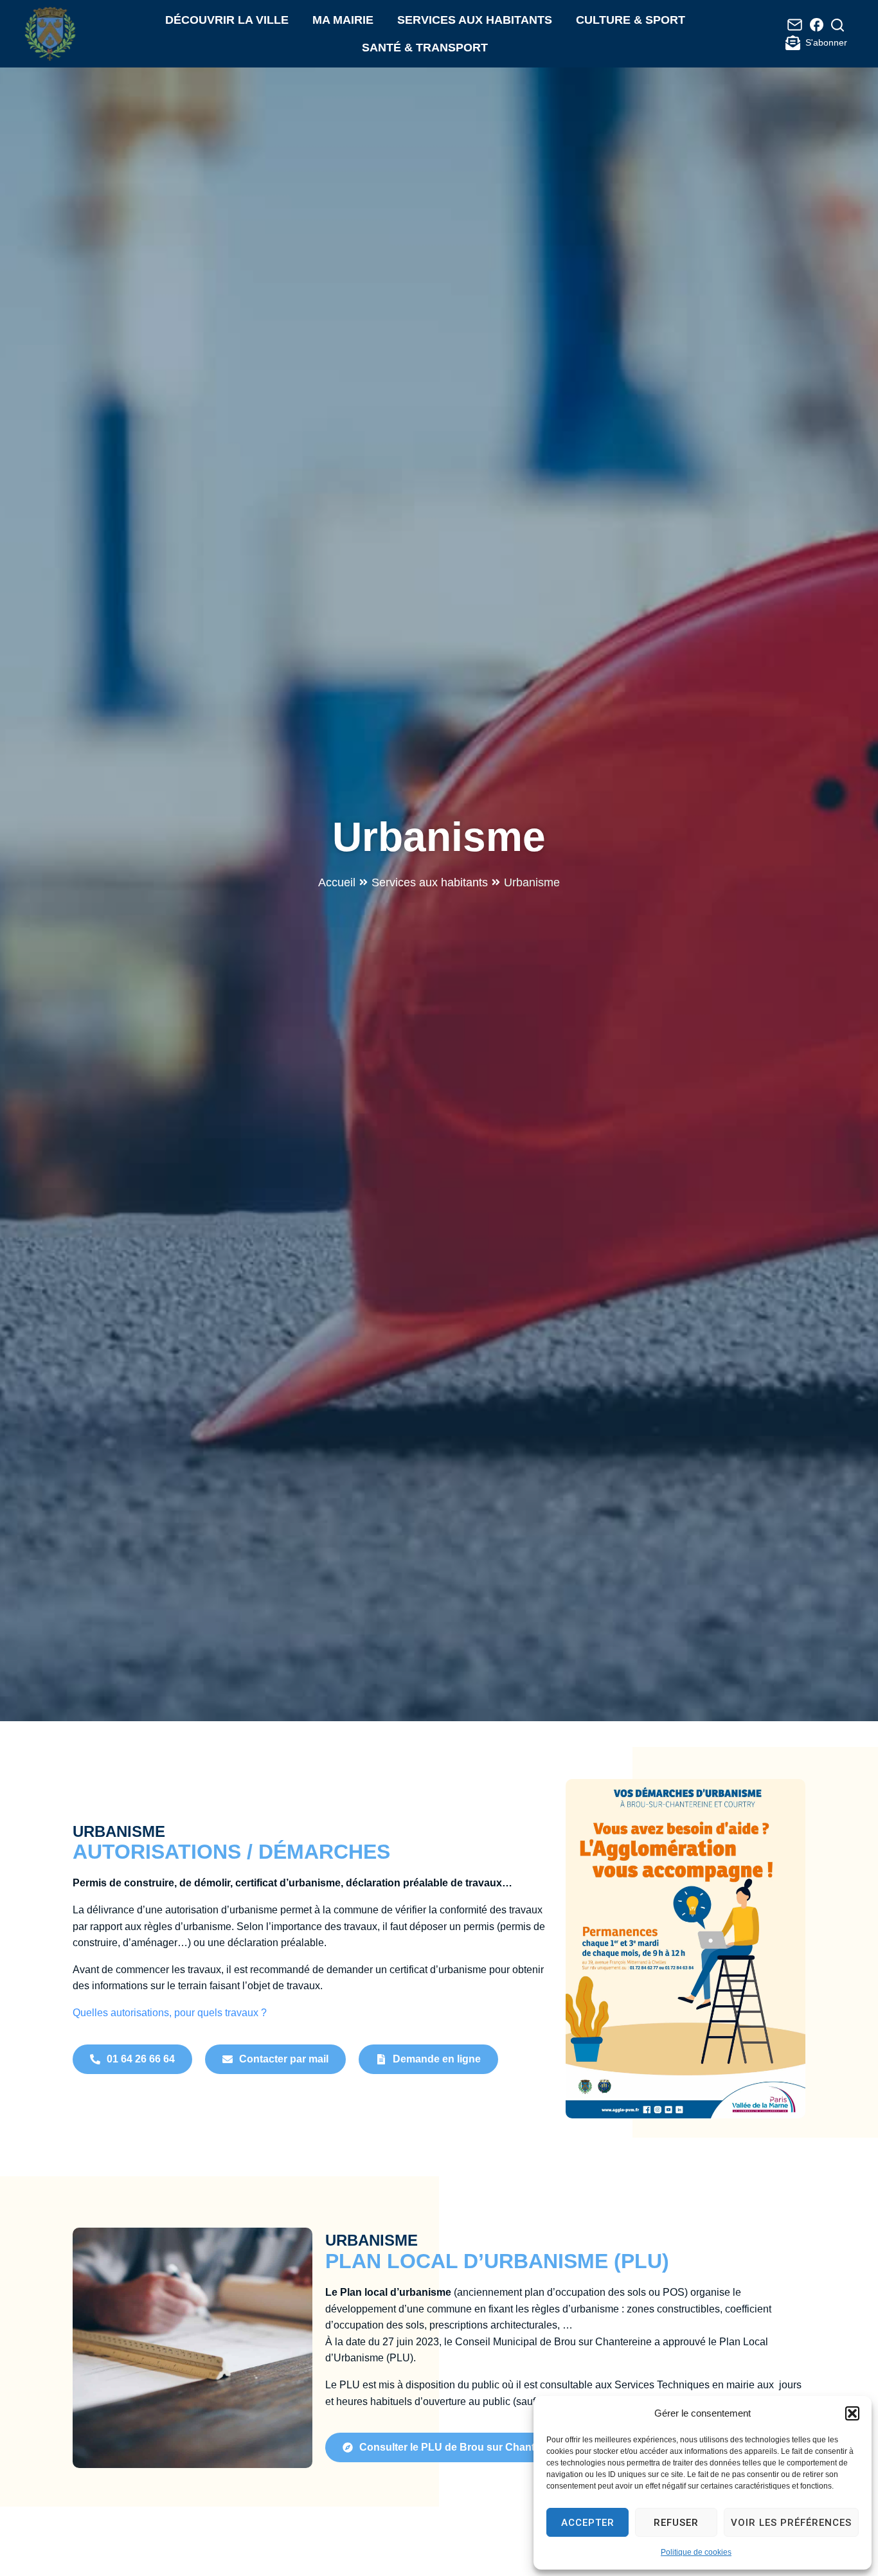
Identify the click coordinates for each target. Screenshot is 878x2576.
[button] (852, 2413)
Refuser (676, 2523)
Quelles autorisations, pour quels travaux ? (170, 2013)
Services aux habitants (430, 882)
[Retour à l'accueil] (50, 34)
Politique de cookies (696, 2552)
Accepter (588, 2523)
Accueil (337, 882)
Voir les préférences (791, 2523)
